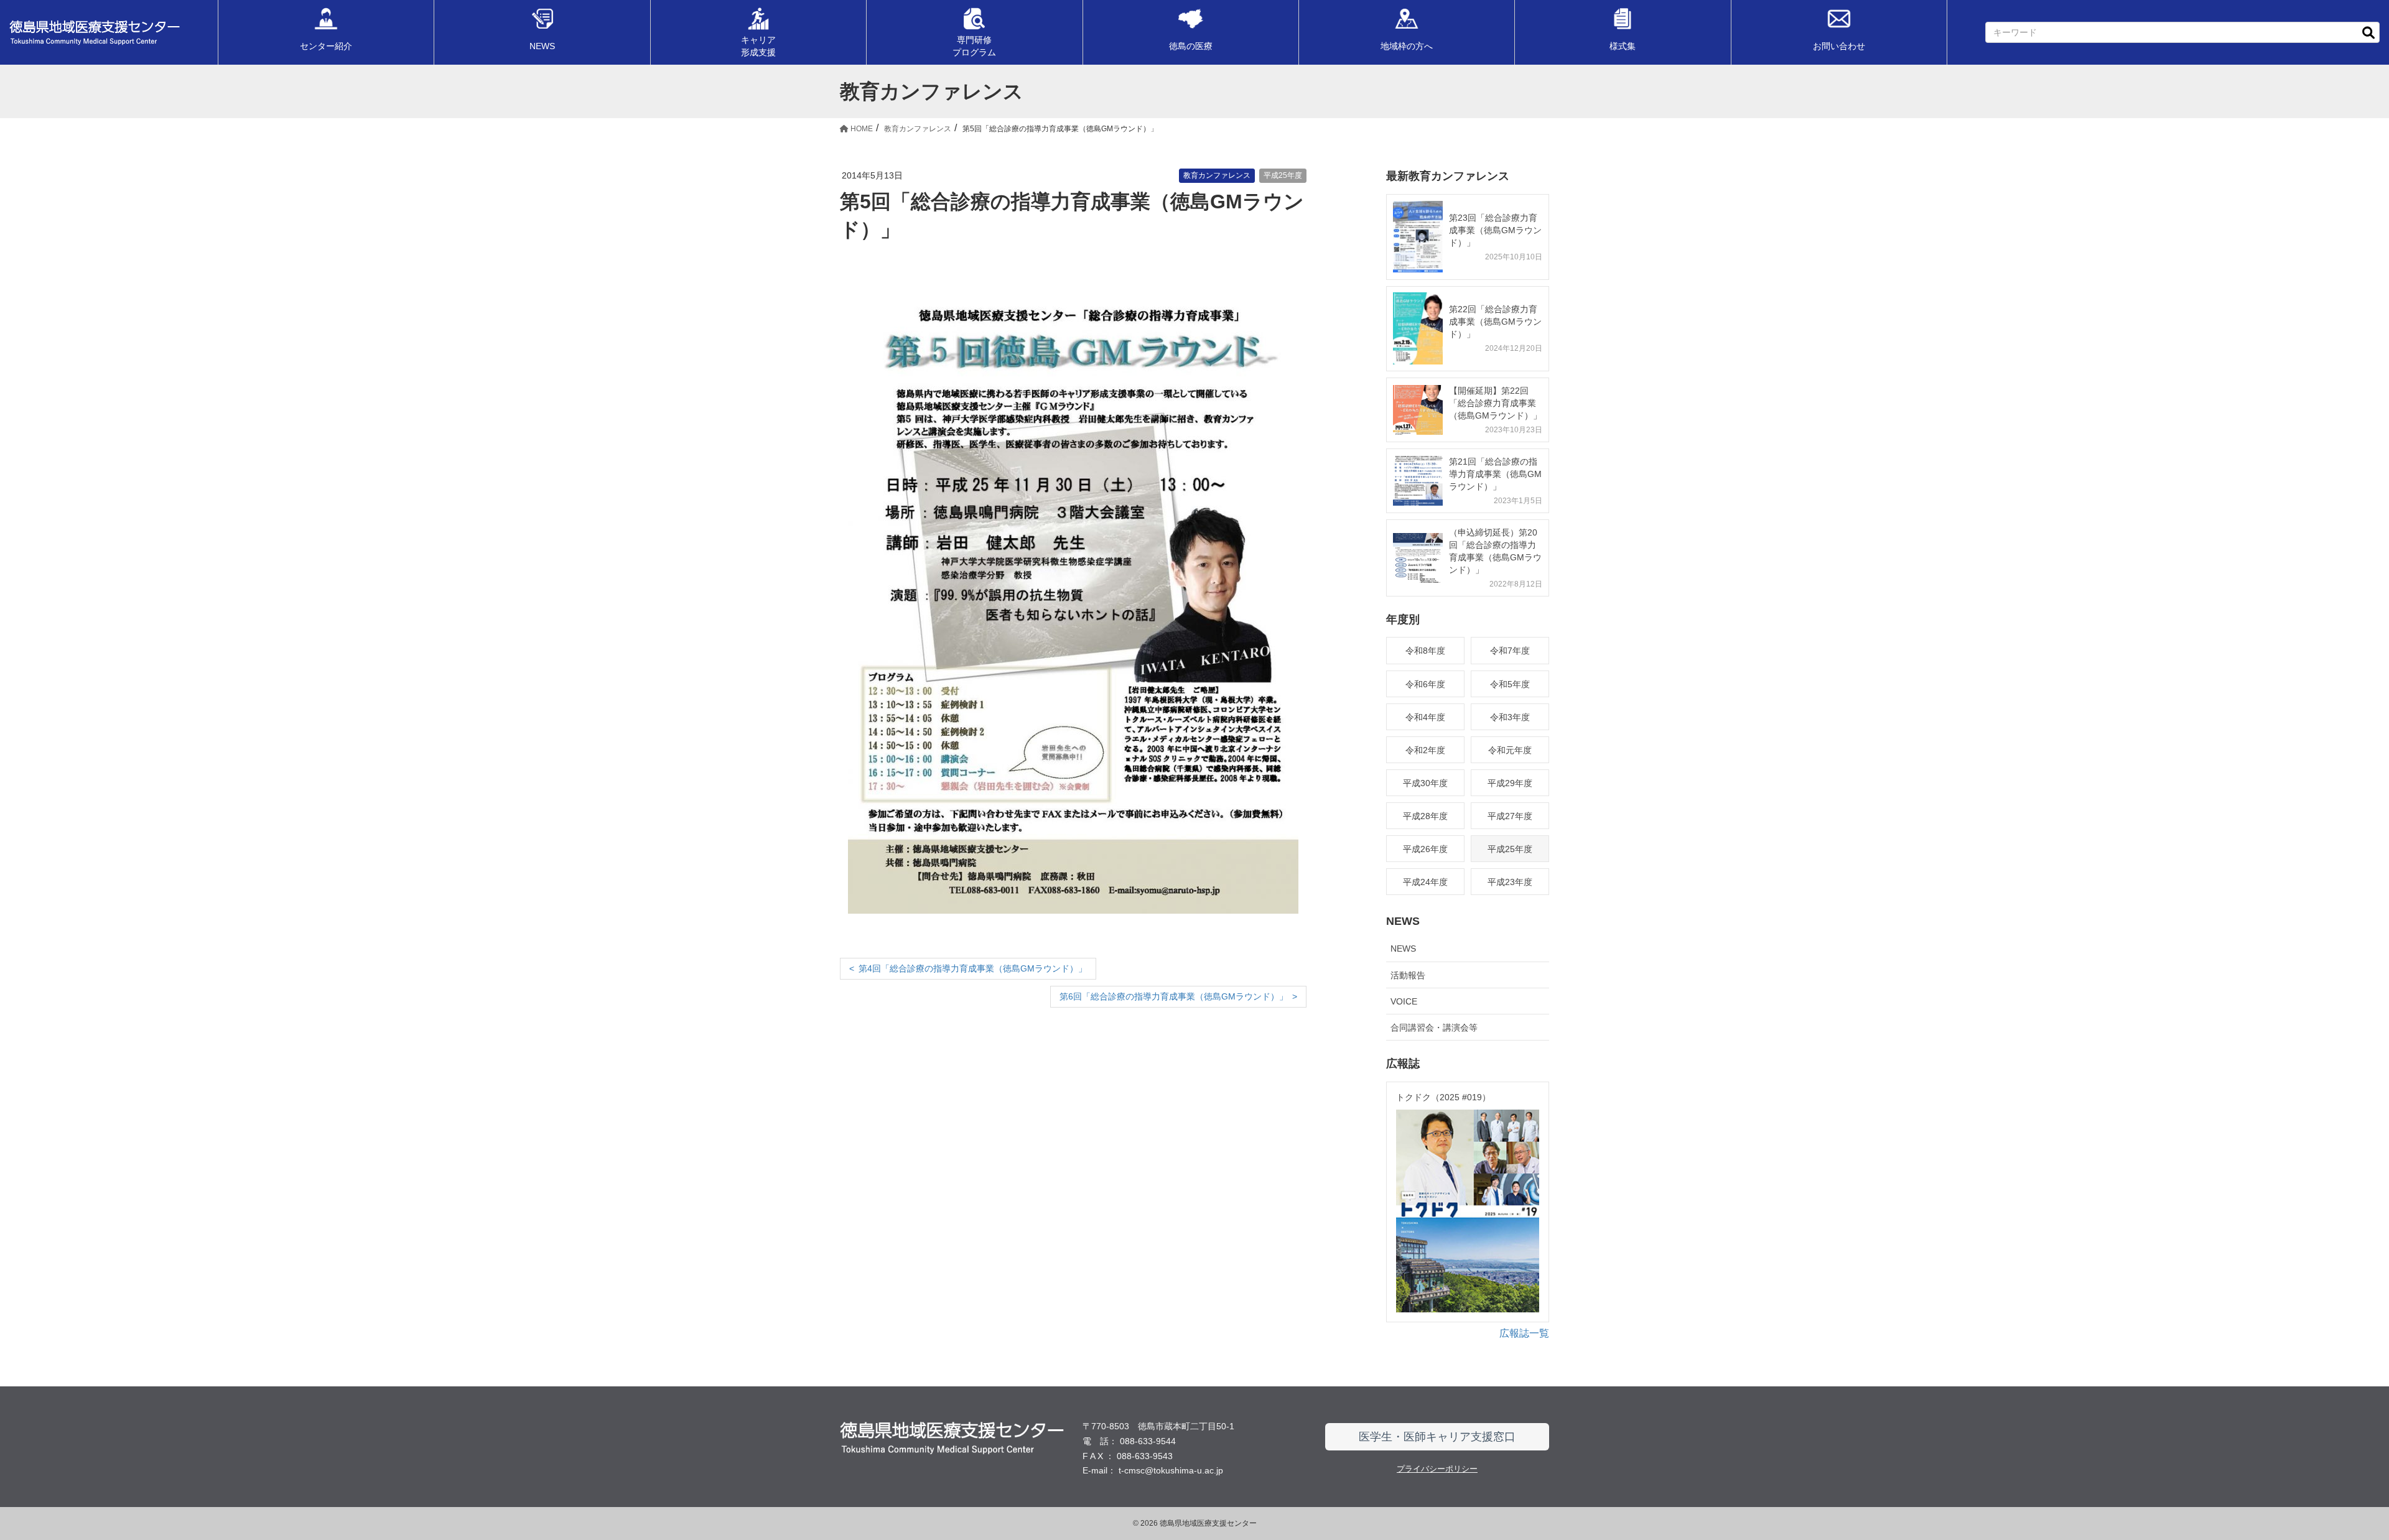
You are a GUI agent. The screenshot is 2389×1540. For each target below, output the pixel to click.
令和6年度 (1425, 684)
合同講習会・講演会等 (1434, 1027)
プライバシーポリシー (1437, 1469)
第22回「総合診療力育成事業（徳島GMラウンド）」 (1495, 322)
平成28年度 (1425, 816)
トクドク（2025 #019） (1443, 1097)
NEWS (1403, 949)
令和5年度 (1510, 684)
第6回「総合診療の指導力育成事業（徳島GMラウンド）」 (1174, 996)
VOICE (1404, 1001)
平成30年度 (1425, 783)
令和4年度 (1425, 717)
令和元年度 (1510, 750)
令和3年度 (1510, 717)
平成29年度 (1510, 783)
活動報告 (1408, 975)
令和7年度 (1510, 651)
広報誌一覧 (1524, 1333)
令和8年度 (1425, 651)
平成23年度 (1510, 882)
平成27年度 (1510, 816)
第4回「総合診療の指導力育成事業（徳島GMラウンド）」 (973, 968)
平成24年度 (1425, 882)
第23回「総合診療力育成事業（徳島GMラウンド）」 (1495, 230)
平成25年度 (1283, 175)
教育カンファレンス (1217, 175)
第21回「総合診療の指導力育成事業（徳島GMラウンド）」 (1495, 474)
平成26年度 (1425, 849)
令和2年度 (1425, 750)
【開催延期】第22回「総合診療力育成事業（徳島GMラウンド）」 (1495, 403)
